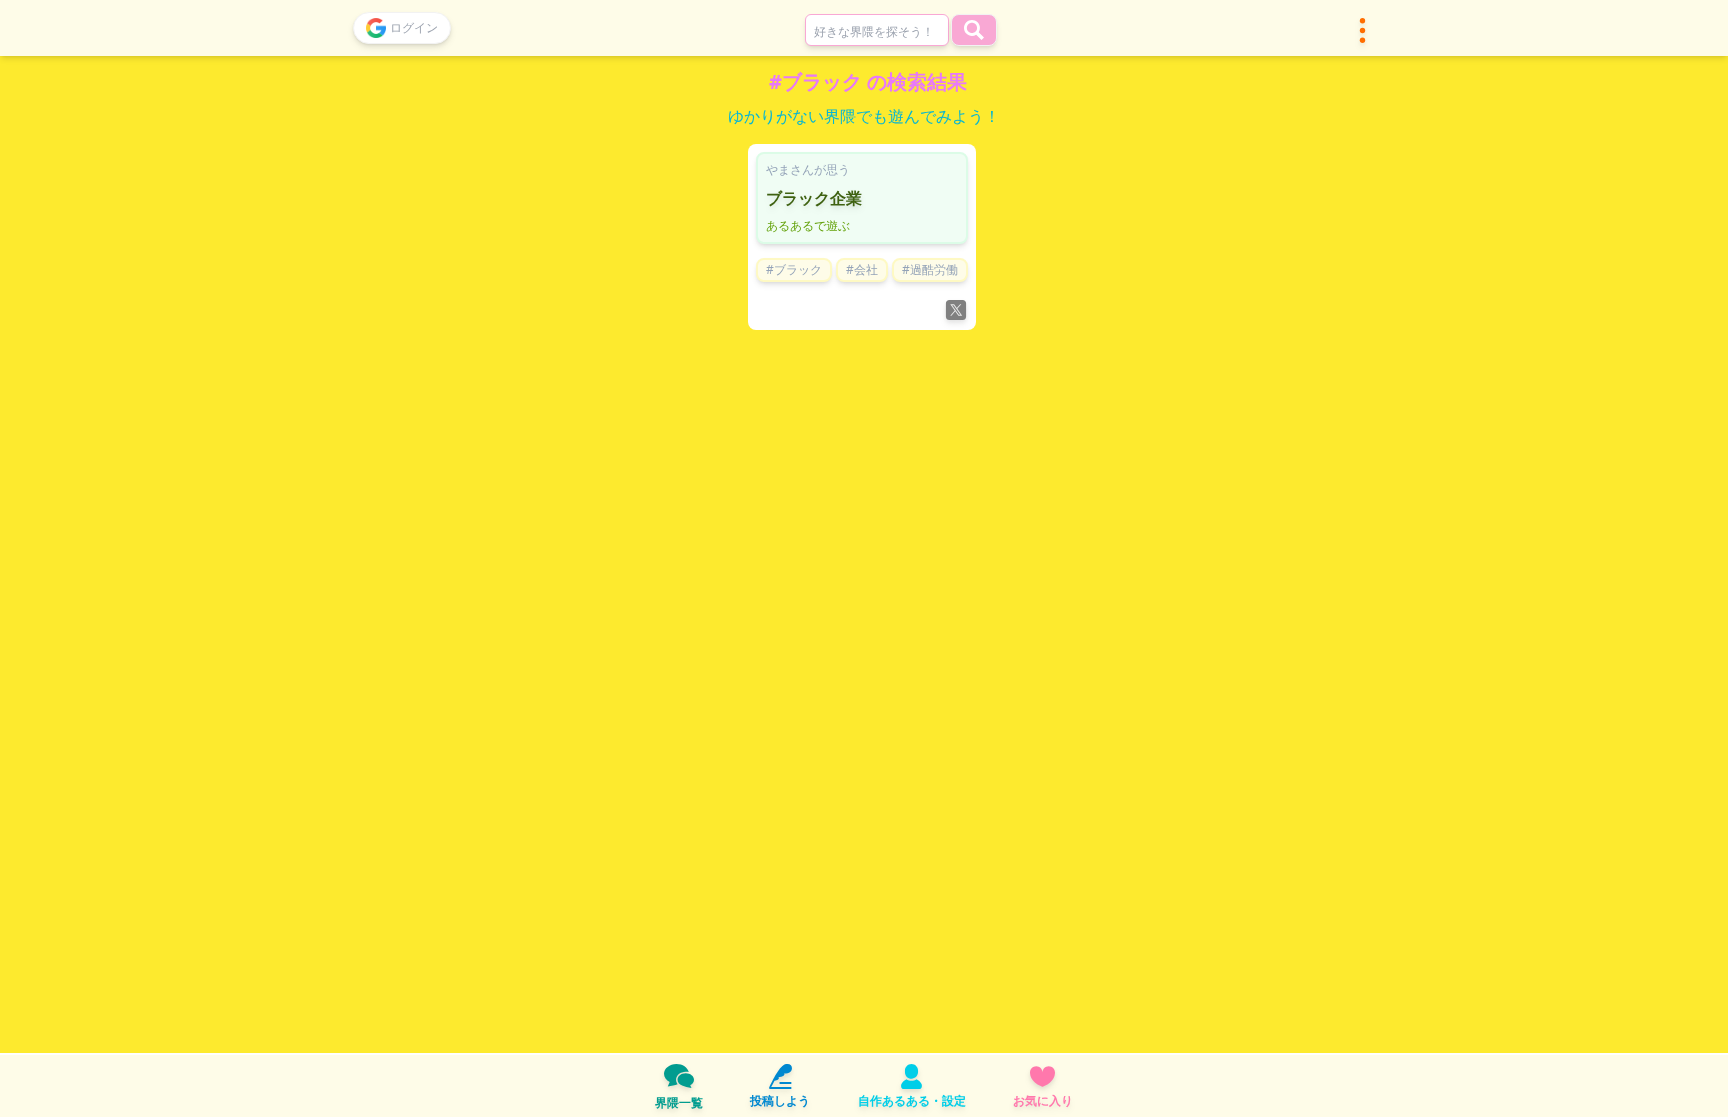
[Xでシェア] (956, 310)
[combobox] (877, 30)
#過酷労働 (930, 269)
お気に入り (1043, 1100)
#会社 (862, 269)
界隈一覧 (679, 1102)
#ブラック (794, 269)
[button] (1362, 30)
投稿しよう (780, 1100)
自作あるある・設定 (912, 1100)
